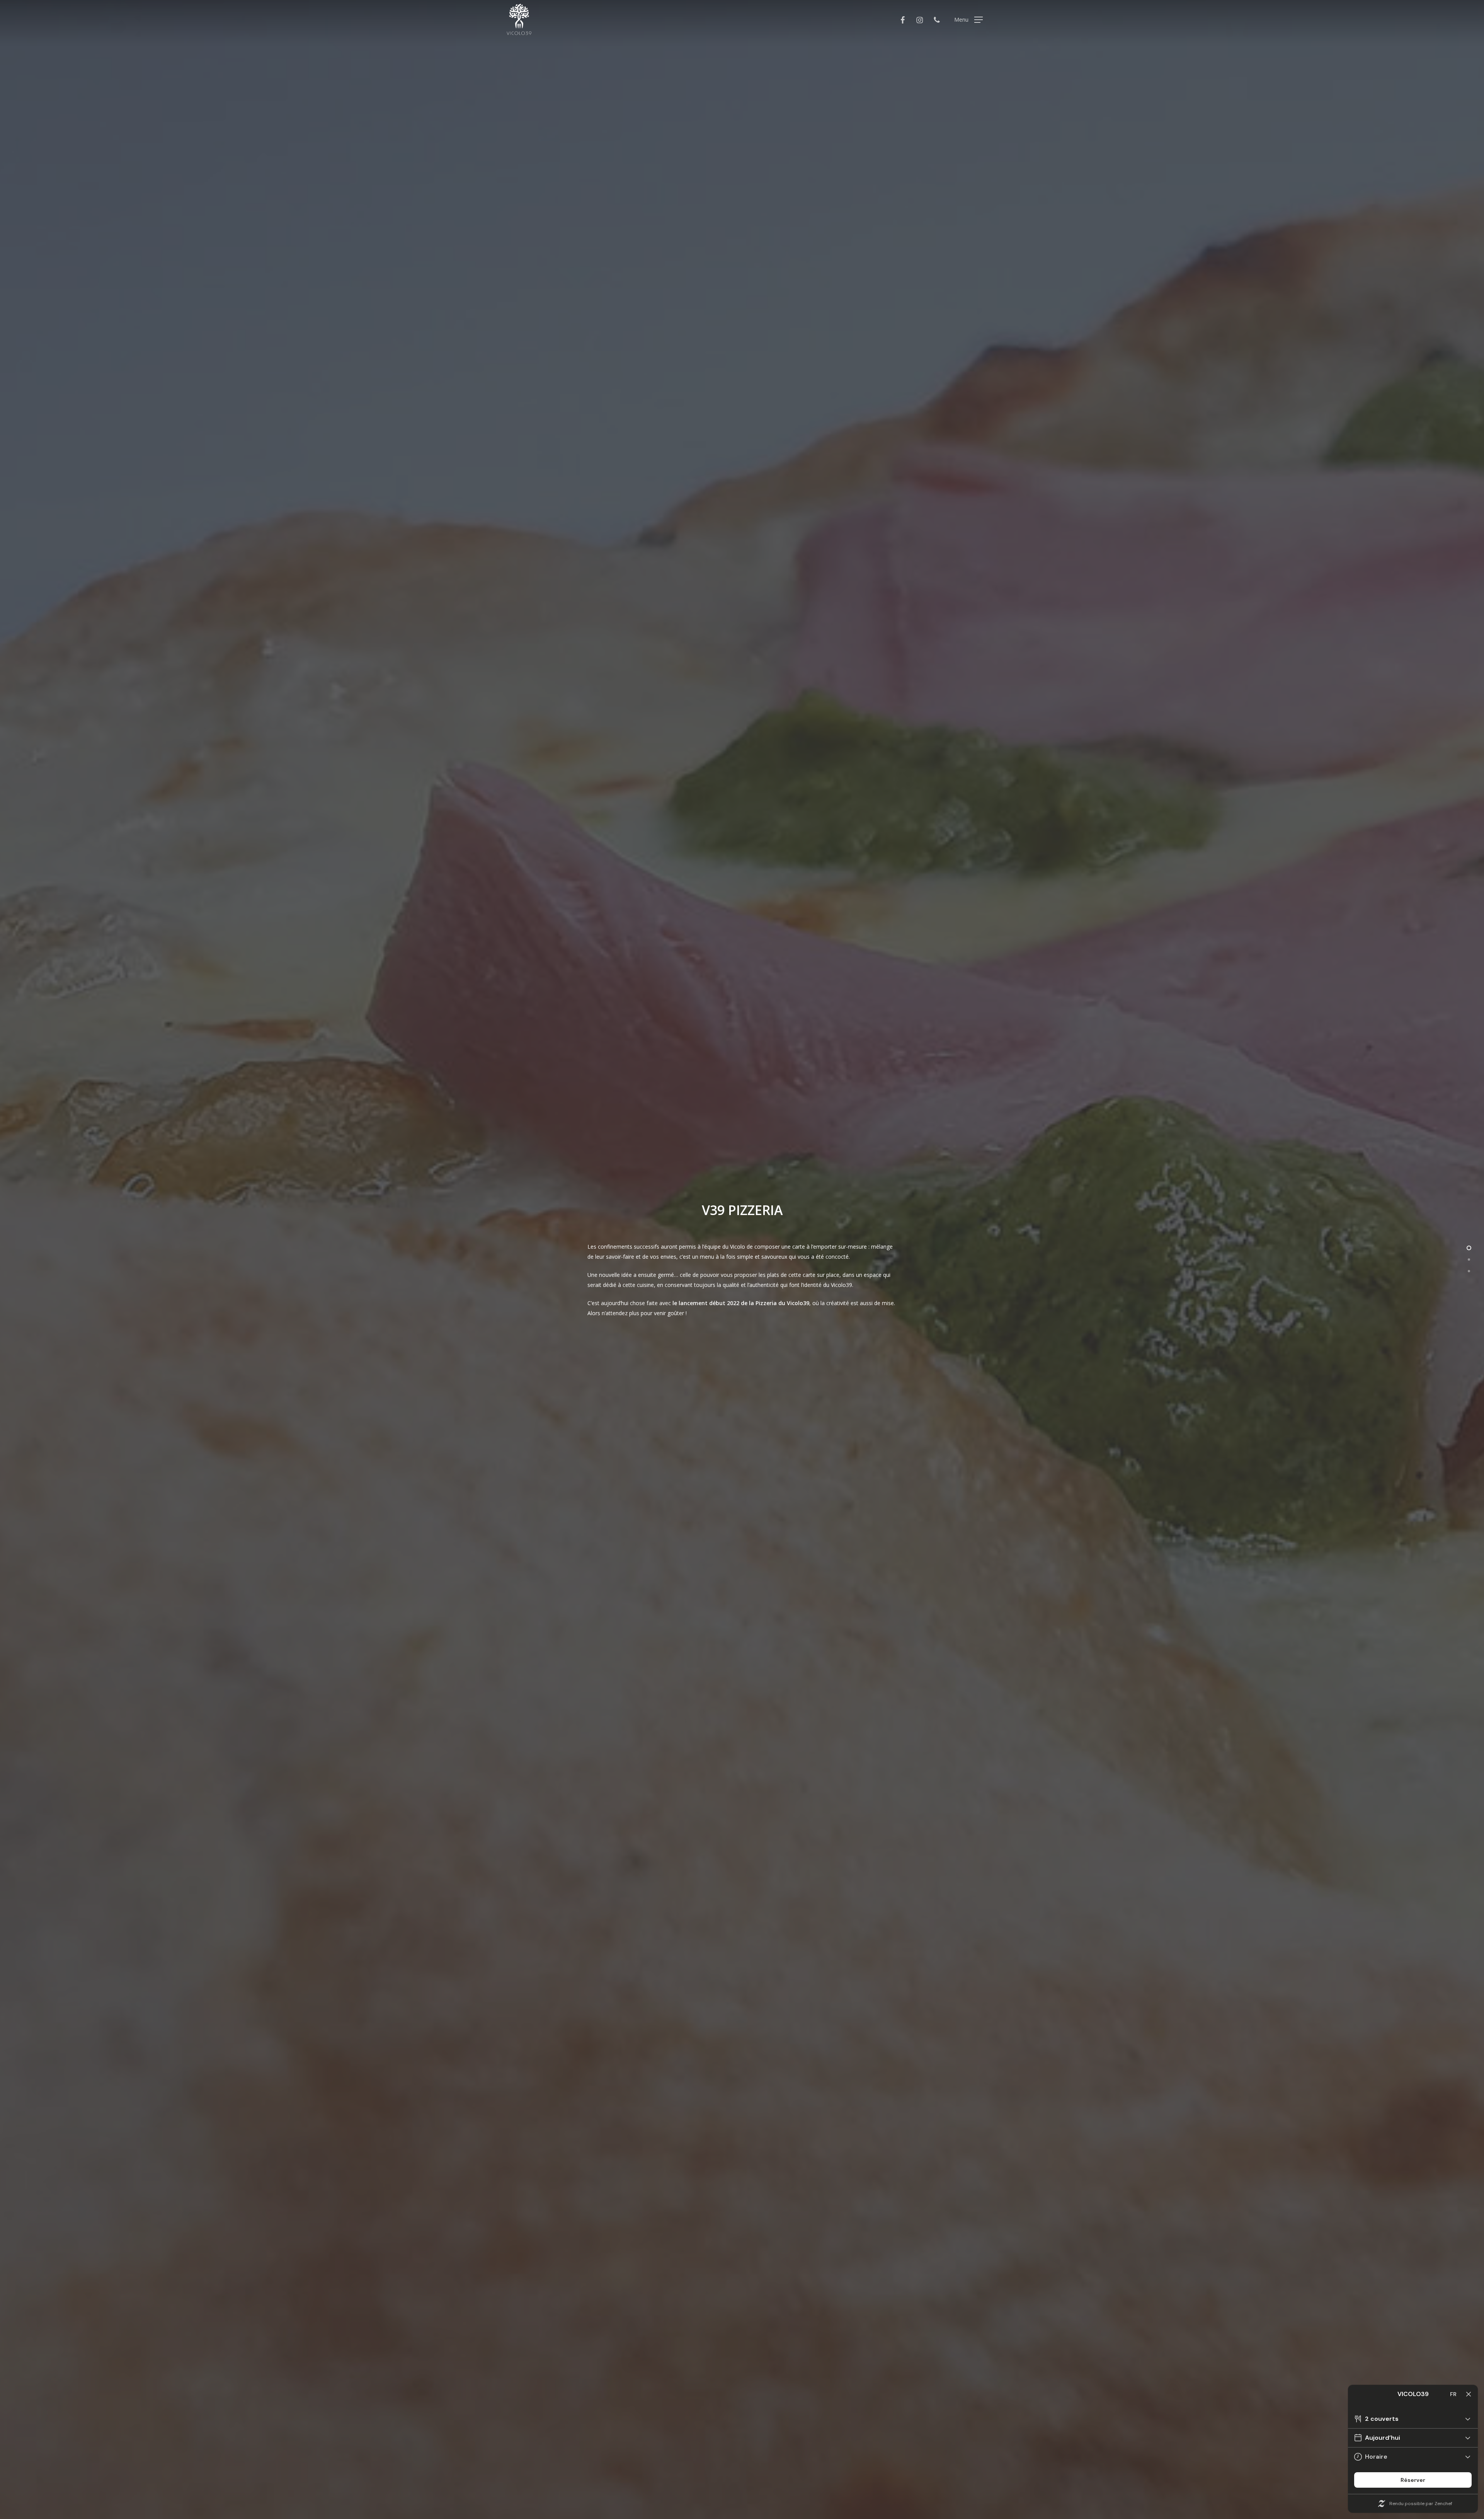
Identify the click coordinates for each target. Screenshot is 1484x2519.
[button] (968, 20)
